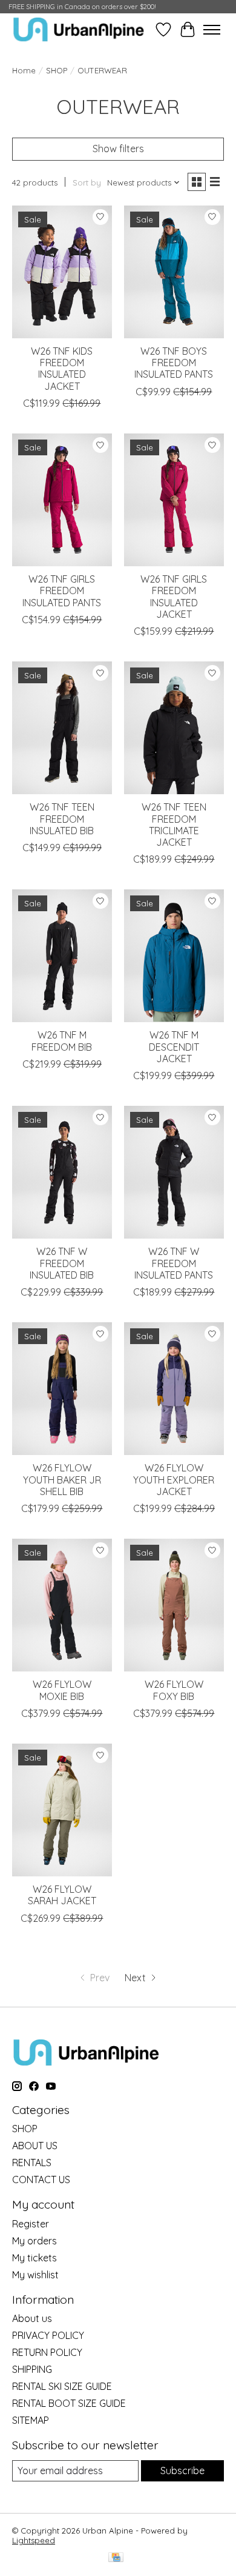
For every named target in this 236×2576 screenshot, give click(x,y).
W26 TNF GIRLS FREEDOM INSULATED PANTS (62, 590)
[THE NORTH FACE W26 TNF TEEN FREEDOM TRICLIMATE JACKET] (174, 728)
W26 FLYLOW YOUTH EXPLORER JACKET (174, 1479)
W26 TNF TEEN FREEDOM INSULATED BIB (62, 818)
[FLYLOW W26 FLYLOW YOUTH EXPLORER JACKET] (174, 1389)
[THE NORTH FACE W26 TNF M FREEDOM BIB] (62, 956)
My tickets (34, 2258)
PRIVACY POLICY (48, 2335)
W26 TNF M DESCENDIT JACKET (174, 1046)
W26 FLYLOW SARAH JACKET (62, 1895)
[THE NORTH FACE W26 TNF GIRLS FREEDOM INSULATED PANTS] (62, 500)
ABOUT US (35, 2146)
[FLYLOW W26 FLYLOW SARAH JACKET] (62, 1810)
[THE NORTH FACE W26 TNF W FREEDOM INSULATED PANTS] (174, 1172)
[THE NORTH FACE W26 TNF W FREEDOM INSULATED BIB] (62, 1172)
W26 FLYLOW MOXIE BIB (62, 1690)
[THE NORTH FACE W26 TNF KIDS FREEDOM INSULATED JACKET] (62, 272)
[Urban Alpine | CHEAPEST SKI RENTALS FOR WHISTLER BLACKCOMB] (79, 29)
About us (32, 2318)
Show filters (118, 149)
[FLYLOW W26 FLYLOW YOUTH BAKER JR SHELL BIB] (62, 1389)
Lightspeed (34, 2540)
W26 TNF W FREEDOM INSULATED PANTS (174, 1263)
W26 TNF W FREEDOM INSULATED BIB (62, 1263)
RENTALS (32, 2163)
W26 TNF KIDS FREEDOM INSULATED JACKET (62, 369)
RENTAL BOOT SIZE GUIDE (69, 2403)
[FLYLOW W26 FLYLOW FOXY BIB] (174, 1605)
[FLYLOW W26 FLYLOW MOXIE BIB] (62, 1605)
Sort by (87, 182)
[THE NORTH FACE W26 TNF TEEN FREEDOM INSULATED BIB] (62, 728)
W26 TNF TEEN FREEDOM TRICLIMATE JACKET (174, 825)
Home (24, 70)
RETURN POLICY (47, 2352)
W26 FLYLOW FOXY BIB (174, 1690)
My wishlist (35, 2275)
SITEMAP (31, 2420)
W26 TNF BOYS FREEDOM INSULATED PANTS (174, 363)
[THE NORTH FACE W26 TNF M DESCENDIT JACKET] (174, 956)
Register (31, 2224)
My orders (34, 2241)
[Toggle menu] (212, 30)
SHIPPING (32, 2369)
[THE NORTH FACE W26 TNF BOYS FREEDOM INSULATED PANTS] (174, 272)
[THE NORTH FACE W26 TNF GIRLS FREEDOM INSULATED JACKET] (174, 500)
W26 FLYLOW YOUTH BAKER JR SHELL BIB (62, 1479)
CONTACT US (41, 2180)
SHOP (57, 70)
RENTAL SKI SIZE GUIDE (62, 2386)
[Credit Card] (116, 2558)
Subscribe (182, 2471)
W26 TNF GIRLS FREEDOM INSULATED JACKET (174, 597)
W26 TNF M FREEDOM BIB (62, 1041)
